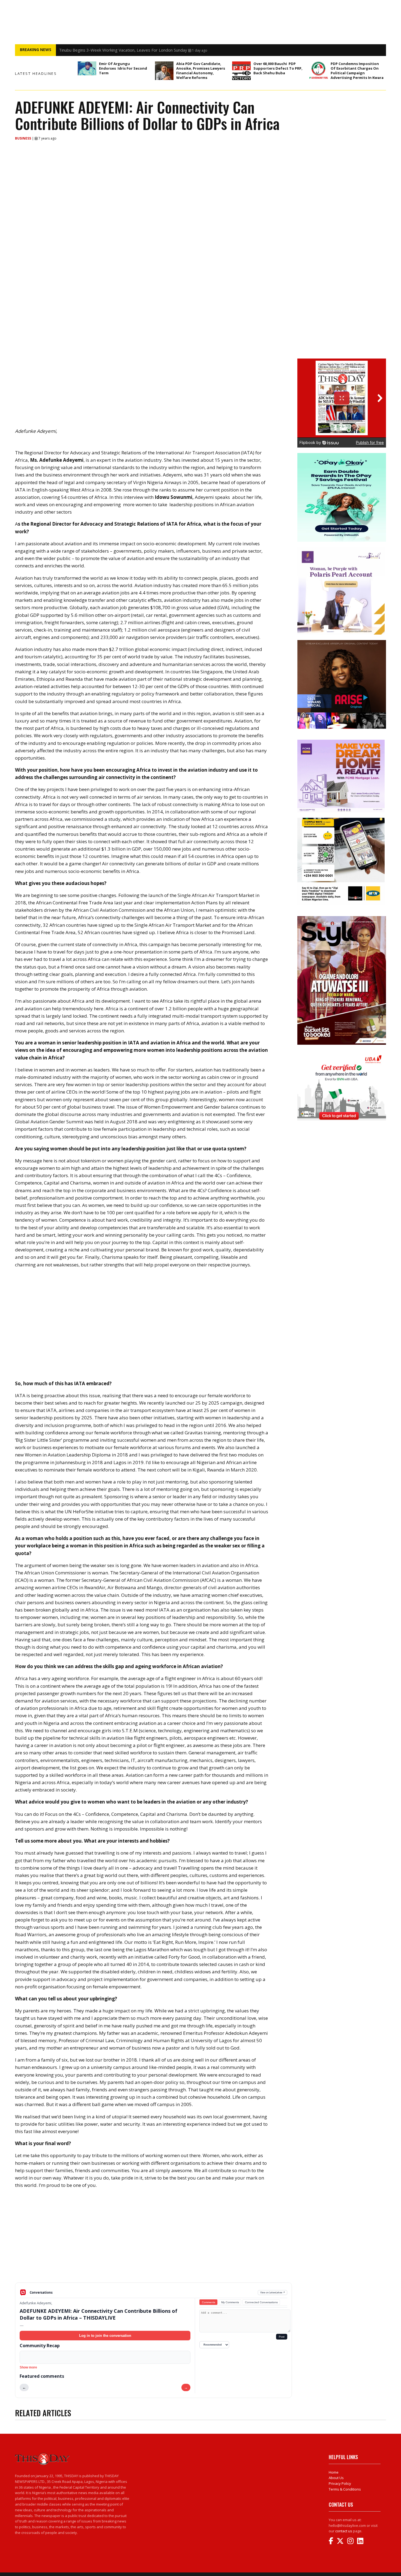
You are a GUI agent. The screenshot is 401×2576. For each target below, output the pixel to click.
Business (23, 138)
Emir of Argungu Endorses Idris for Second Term (123, 68)
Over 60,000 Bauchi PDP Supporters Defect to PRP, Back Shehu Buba (278, 68)
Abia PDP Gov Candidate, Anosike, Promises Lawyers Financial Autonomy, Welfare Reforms (201, 71)
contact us (344, 2531)
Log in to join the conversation (105, 2336)
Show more (28, 2367)
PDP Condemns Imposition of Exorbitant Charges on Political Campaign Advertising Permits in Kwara (357, 71)
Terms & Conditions (345, 2489)
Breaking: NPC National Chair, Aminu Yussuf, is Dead (107, 50)
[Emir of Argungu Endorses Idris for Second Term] (87, 68)
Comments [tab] (209, 2302)
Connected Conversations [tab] (261, 2302)
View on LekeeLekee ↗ (273, 2292)
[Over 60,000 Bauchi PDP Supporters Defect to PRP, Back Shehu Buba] (241, 71)
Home (334, 2472)
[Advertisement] (153, 2240)
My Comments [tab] (230, 2302)
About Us (336, 2478)
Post (282, 2337)
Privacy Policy (340, 2483)
